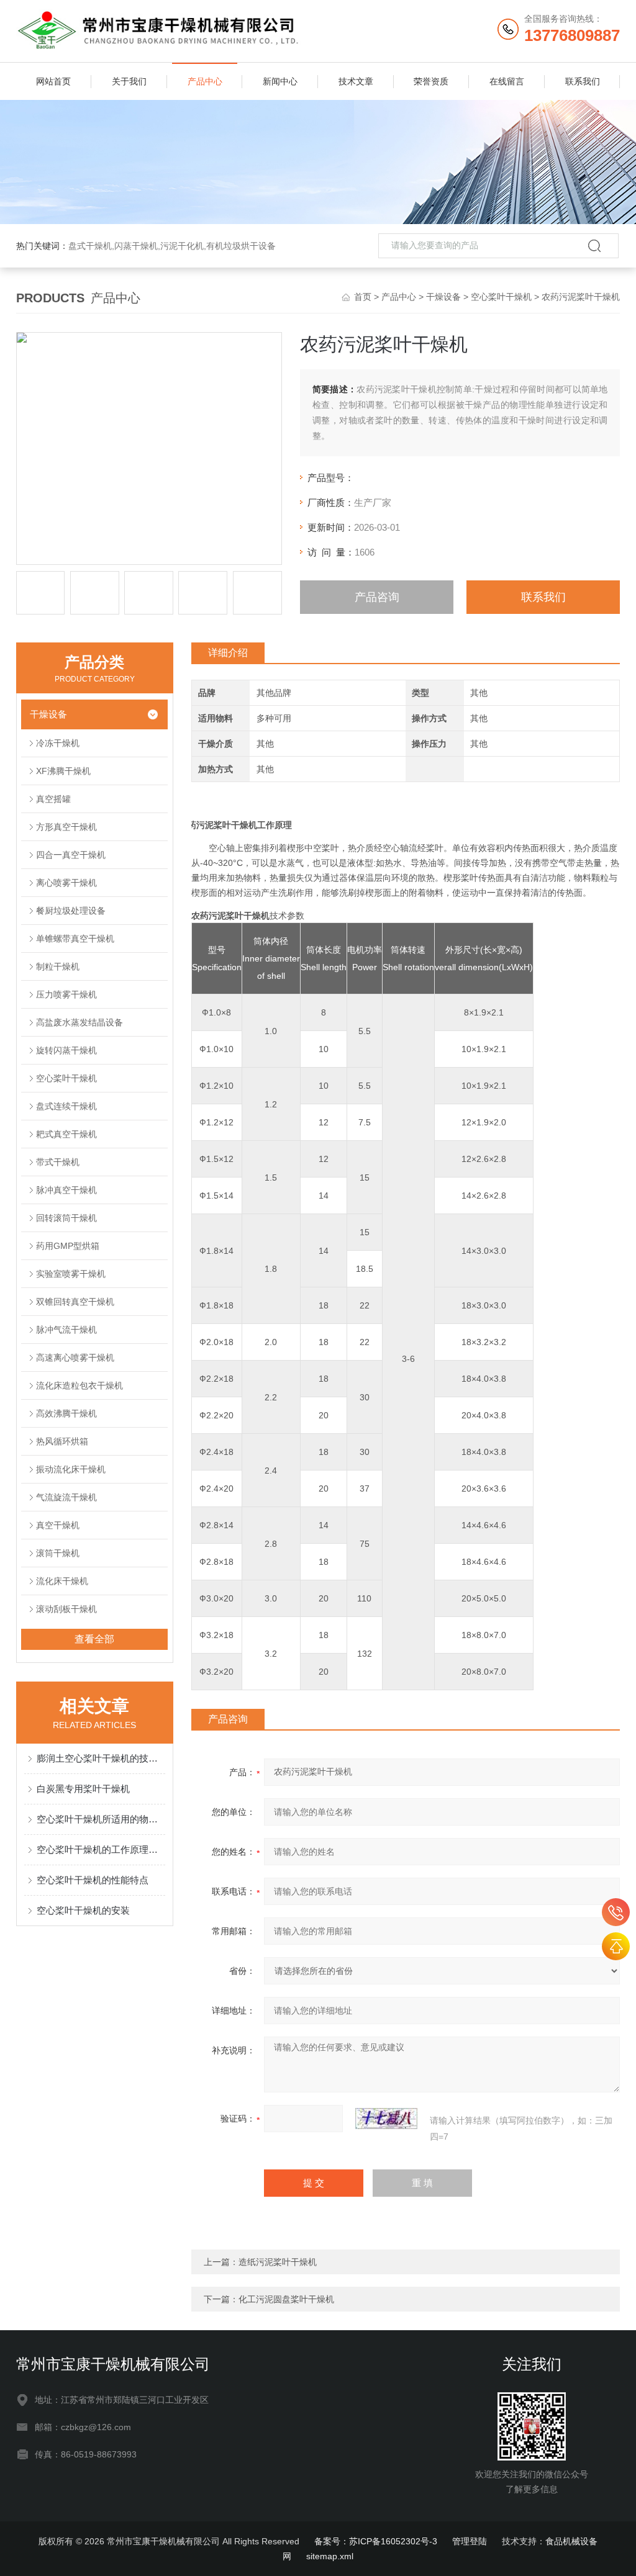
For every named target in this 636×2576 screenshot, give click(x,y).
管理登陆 (470, 2541)
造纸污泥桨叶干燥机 (278, 2262)
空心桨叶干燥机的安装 (83, 1910)
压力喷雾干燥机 (66, 994)
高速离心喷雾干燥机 (75, 1358)
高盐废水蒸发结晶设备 (79, 1022)
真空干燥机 (58, 1525)
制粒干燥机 (58, 966)
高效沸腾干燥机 (66, 1413)
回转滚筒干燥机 (66, 1218)
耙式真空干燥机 (66, 1134)
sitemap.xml (330, 2556)
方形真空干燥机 (66, 827)
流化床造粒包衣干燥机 (79, 1385)
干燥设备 (443, 297)
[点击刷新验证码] (386, 2119)
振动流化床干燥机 (71, 1469)
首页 (363, 297)
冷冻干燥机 (58, 743)
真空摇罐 (53, 799)
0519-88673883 (616, 1912)
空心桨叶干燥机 (501, 297)
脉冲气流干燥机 (66, 1330)
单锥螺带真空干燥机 (75, 939)
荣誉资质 (431, 81)
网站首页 (53, 81)
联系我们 (583, 81)
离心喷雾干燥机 (66, 883)
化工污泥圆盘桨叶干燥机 (286, 2299)
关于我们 (129, 81)
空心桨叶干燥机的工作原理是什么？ (101, 1849)
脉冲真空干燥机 (66, 1190)
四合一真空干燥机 (71, 855)
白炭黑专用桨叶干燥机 (83, 1789)
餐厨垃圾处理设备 (71, 911)
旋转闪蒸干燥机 (66, 1050)
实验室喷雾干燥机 (71, 1274)
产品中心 (205, 81)
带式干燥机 (58, 1162)
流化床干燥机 (62, 1581)
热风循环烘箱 (62, 1441)
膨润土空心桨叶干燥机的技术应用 (101, 1758)
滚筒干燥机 (58, 1553)
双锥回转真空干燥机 (75, 1302)
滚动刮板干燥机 (66, 1609)
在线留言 (507, 81)
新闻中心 (280, 81)
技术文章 (356, 81)
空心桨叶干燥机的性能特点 (93, 1880)
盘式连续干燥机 (66, 1106)
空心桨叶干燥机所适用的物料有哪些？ (101, 1819)
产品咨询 (377, 597)
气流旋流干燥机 (66, 1497)
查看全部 (94, 1639)
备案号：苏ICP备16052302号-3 (376, 2541)
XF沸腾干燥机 (63, 771)
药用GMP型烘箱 (68, 1246)
